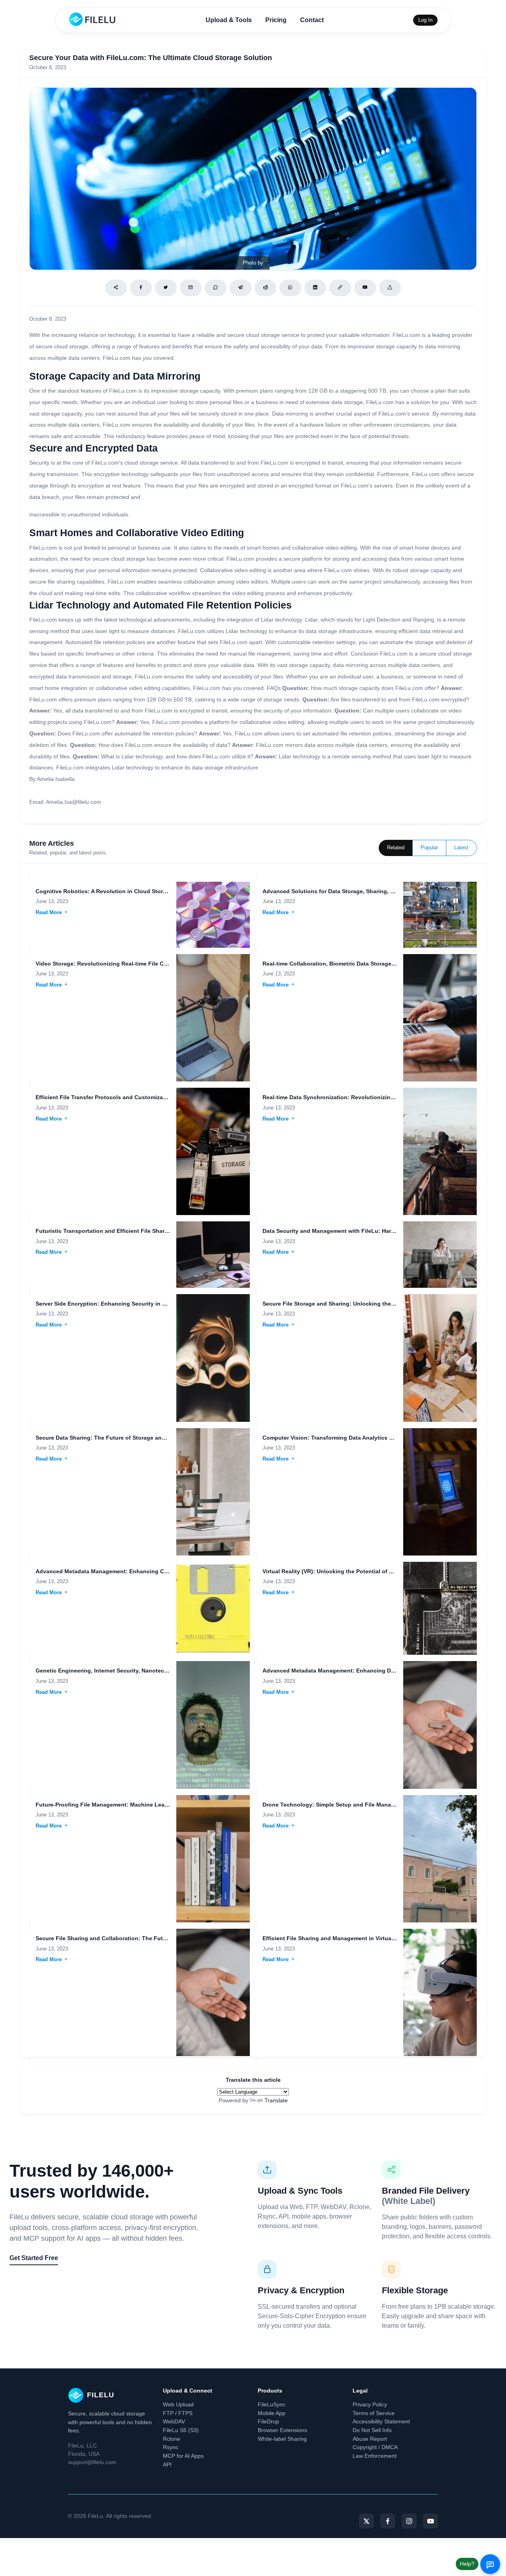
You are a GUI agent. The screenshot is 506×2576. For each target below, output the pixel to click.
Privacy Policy (370, 2404)
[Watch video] (365, 288)
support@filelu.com (92, 2462)
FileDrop (268, 2421)
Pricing (276, 20)
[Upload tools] (390, 288)
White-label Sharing (282, 2439)
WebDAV (174, 2421)
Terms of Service (374, 2413)
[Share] (116, 288)
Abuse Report (370, 2439)
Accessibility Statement (381, 2421)
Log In (425, 20)
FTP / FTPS (178, 2413)
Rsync (171, 2447)
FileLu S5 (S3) (181, 2430)
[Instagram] (409, 2521)
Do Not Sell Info (372, 2430)
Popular (429, 848)
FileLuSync (272, 2404)
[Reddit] (265, 288)
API (167, 2464)
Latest (461, 848)
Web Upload (178, 2404)
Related (396, 848)
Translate (276, 2100)
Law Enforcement (375, 2456)
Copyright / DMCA (375, 2447)
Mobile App (272, 2413)
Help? (467, 2564)
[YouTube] (430, 2521)
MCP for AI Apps (183, 2456)
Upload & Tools (229, 20)
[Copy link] (340, 288)
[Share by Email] (191, 288)
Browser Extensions (282, 2430)
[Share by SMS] (216, 288)
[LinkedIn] (315, 288)
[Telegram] (241, 288)
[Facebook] (141, 288)
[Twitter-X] (366, 2521)
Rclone (172, 2439)
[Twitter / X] (166, 288)
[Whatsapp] (290, 288)
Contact (312, 20)
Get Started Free (34, 2258)
